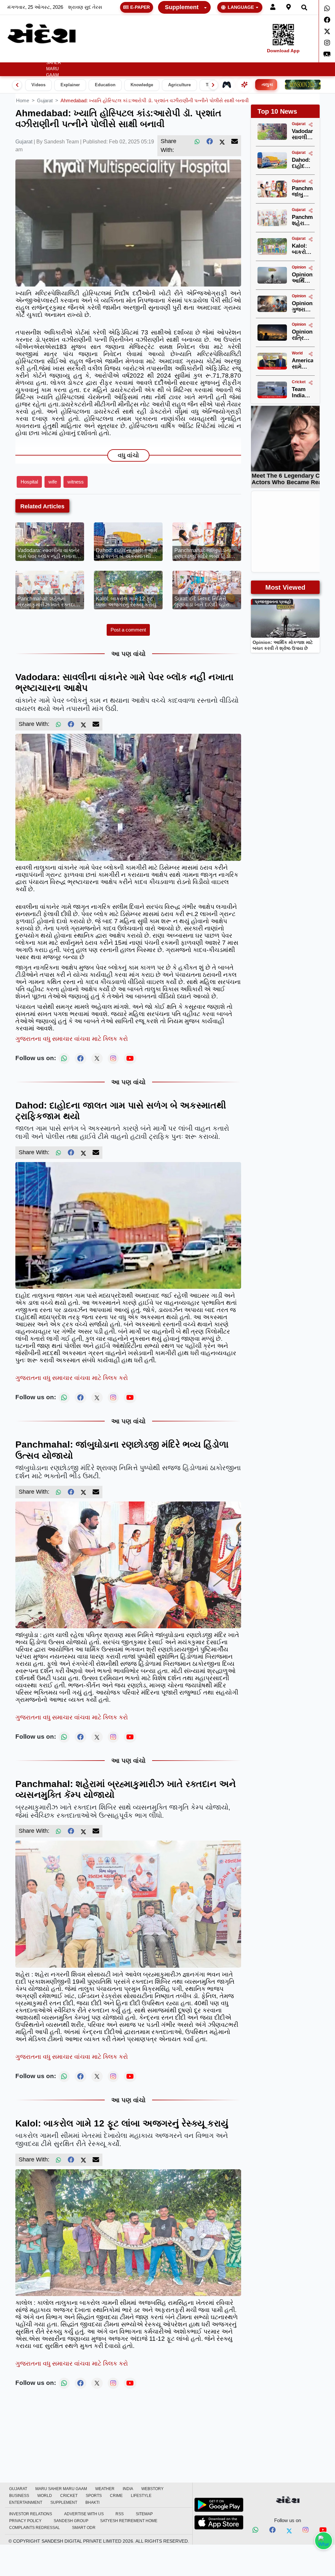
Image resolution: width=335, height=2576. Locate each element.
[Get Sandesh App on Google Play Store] (219, 2505)
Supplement (182, 7)
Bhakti (92, 2502)
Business (149, 57)
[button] (78, 57)
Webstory (122, 57)
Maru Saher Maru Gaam (53, 66)
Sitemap (144, 2514)
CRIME (239, 57)
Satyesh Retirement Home (129, 2521)
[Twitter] (327, 31)
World (177, 57)
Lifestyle (262, 57)
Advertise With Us (84, 2514)
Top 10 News (277, 111)
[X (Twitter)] (222, 141)
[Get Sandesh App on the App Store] (219, 2522)
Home (12, 57)
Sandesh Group (71, 2521)
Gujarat (32, 57)
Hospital (29, 482)
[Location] (289, 7)
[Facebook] (327, 20)
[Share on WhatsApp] (324, 2541)
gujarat (45, 100)
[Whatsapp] (327, 8)
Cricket (198, 57)
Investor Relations (31, 2514)
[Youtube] (323, 2531)
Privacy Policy (25, 2521)
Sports (220, 57)
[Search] (304, 7)
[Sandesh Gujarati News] (42, 33)
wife (53, 482)
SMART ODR (84, 2528)
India (100, 57)
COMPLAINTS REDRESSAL (35, 2528)
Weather (75, 57)
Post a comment (128, 630)
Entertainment (300, 57)
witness (76, 482)
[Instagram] (327, 43)
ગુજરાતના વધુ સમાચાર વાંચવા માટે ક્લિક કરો (72, 1039)
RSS (120, 2514)
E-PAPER (140, 7)
